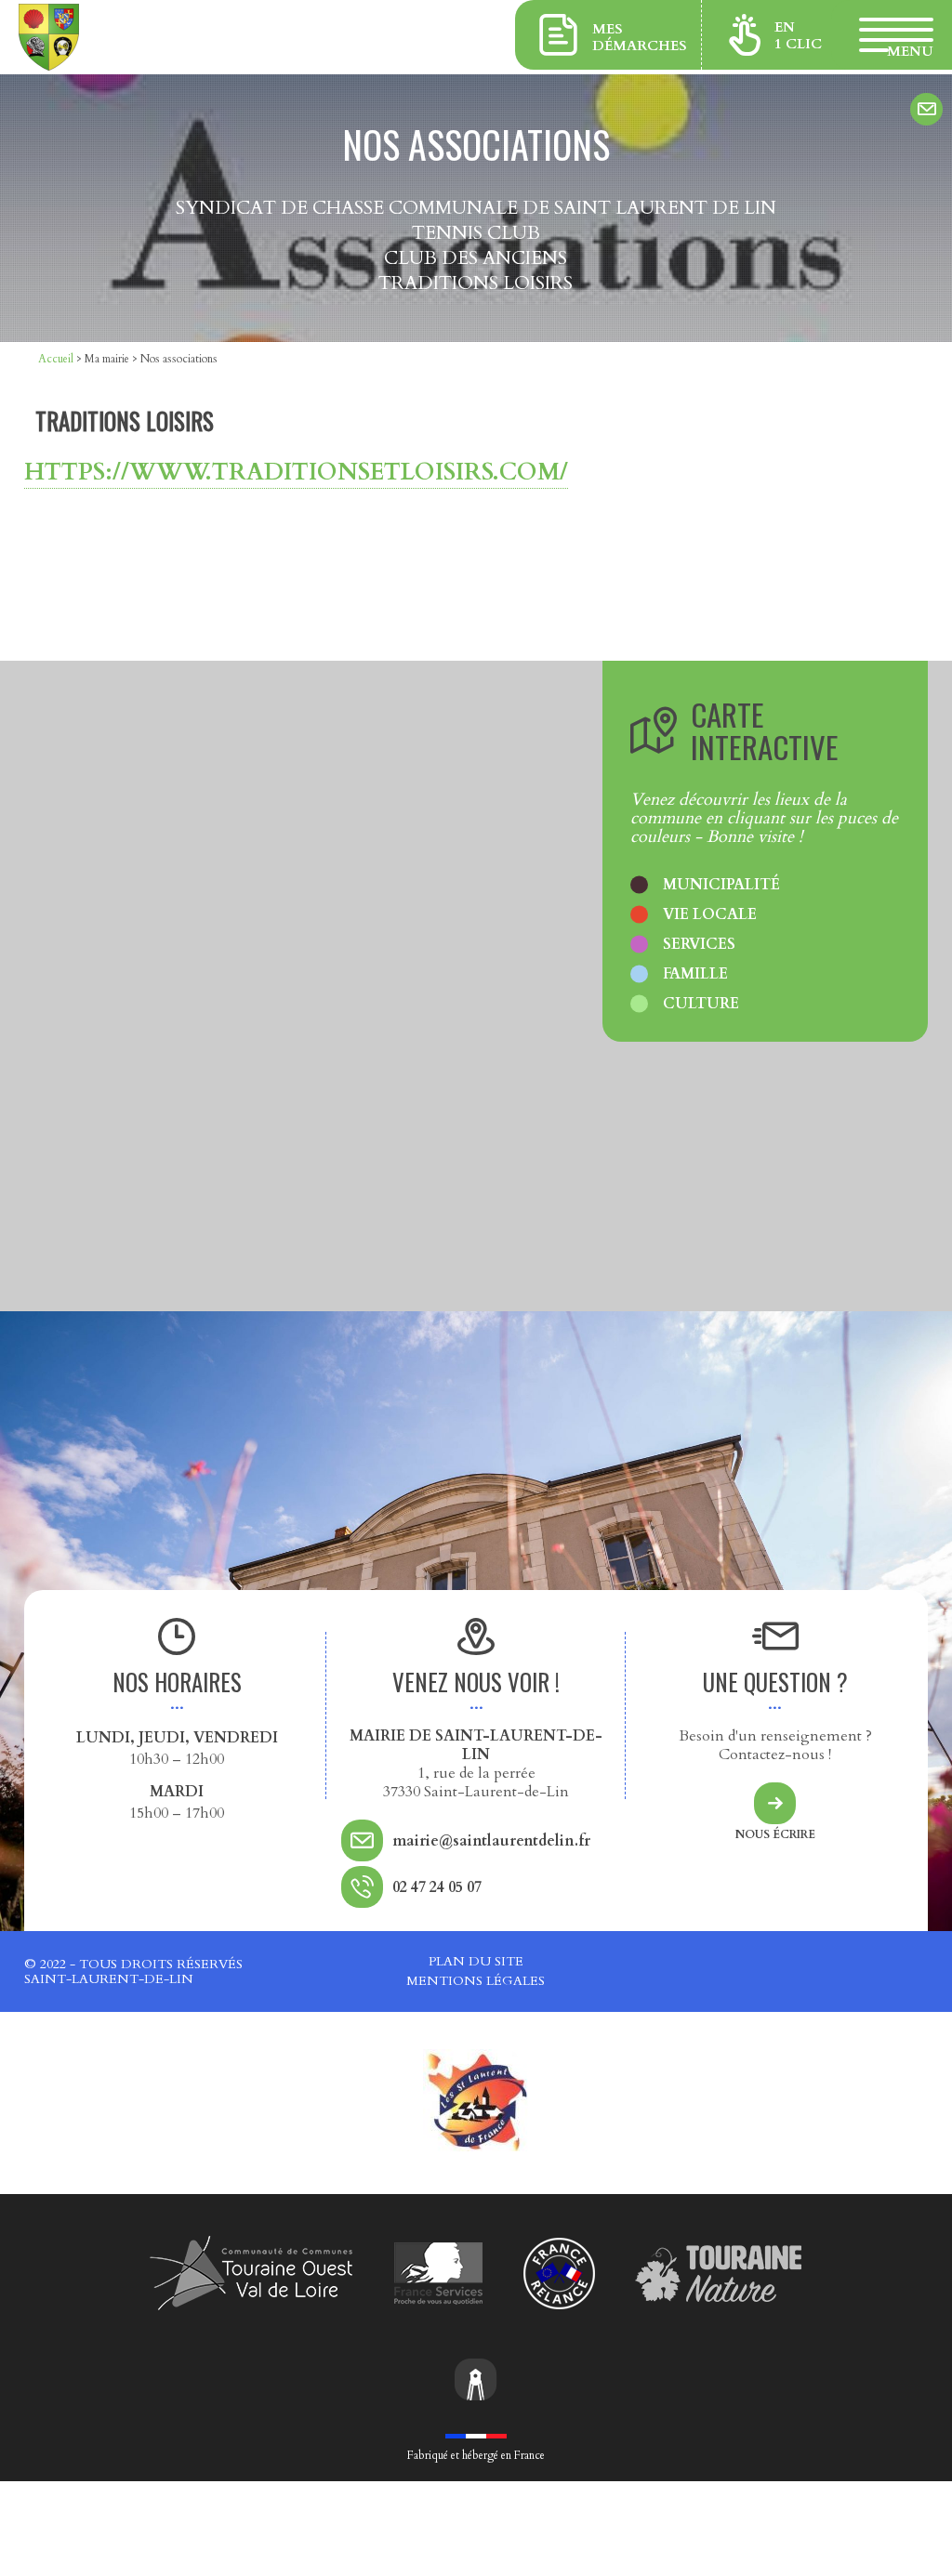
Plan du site (476, 1961)
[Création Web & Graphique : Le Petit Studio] (476, 2382)
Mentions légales (476, 1981)
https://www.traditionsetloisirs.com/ (296, 472)
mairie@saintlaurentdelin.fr (491, 1841)
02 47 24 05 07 (437, 1887)
